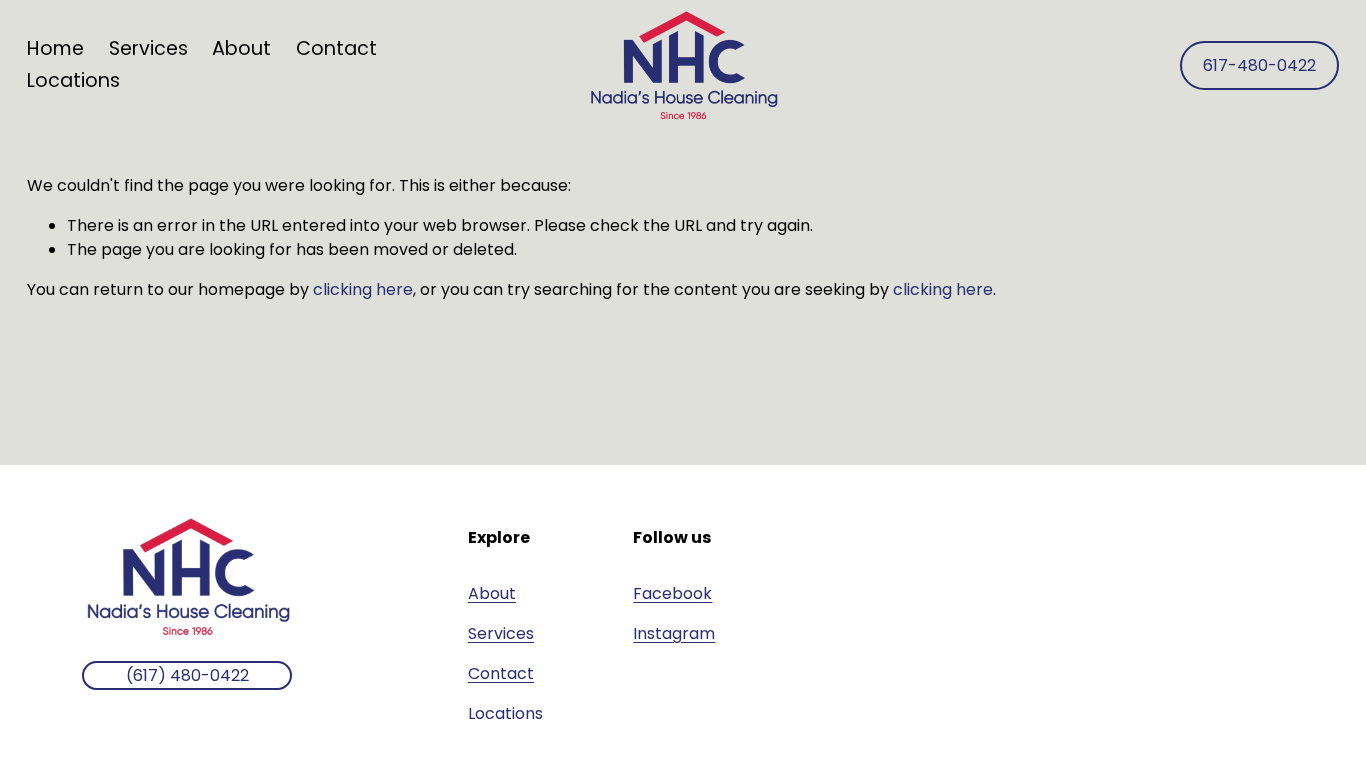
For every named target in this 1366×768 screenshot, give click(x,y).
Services (501, 633)
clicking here (363, 289)
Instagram (674, 633)
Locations (73, 80)
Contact (336, 48)
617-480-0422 (1259, 65)
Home (55, 48)
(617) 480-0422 (187, 675)
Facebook (672, 593)
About (241, 48)
